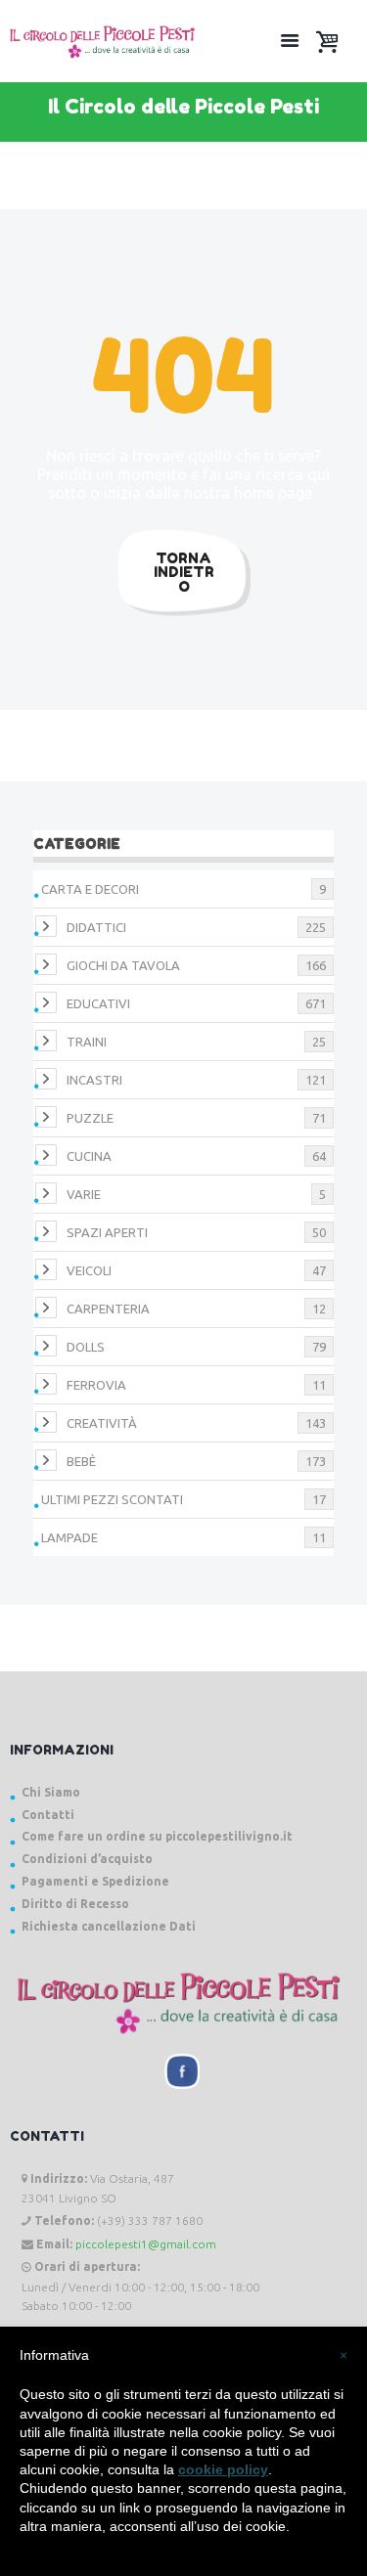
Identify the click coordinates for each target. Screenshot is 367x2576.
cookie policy (223, 2469)
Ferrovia (96, 1385)
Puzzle (90, 1118)
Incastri (94, 1080)
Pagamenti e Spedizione (95, 1881)
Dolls (86, 1347)
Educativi (98, 1003)
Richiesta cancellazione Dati (109, 1926)
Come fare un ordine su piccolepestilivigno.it (157, 1836)
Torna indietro (184, 572)
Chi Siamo (51, 1792)
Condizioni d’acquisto (87, 1859)
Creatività (102, 1423)
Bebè (81, 1461)
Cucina (89, 1156)
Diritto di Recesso (75, 1904)
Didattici (96, 927)
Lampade (69, 1537)
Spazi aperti (107, 1232)
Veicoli (89, 1270)
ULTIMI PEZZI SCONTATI (112, 1499)
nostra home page (250, 493)
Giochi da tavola (123, 965)
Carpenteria (108, 1309)
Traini (87, 1042)
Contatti (48, 1815)
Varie (84, 1194)
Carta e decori (90, 889)
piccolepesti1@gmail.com (146, 2244)
